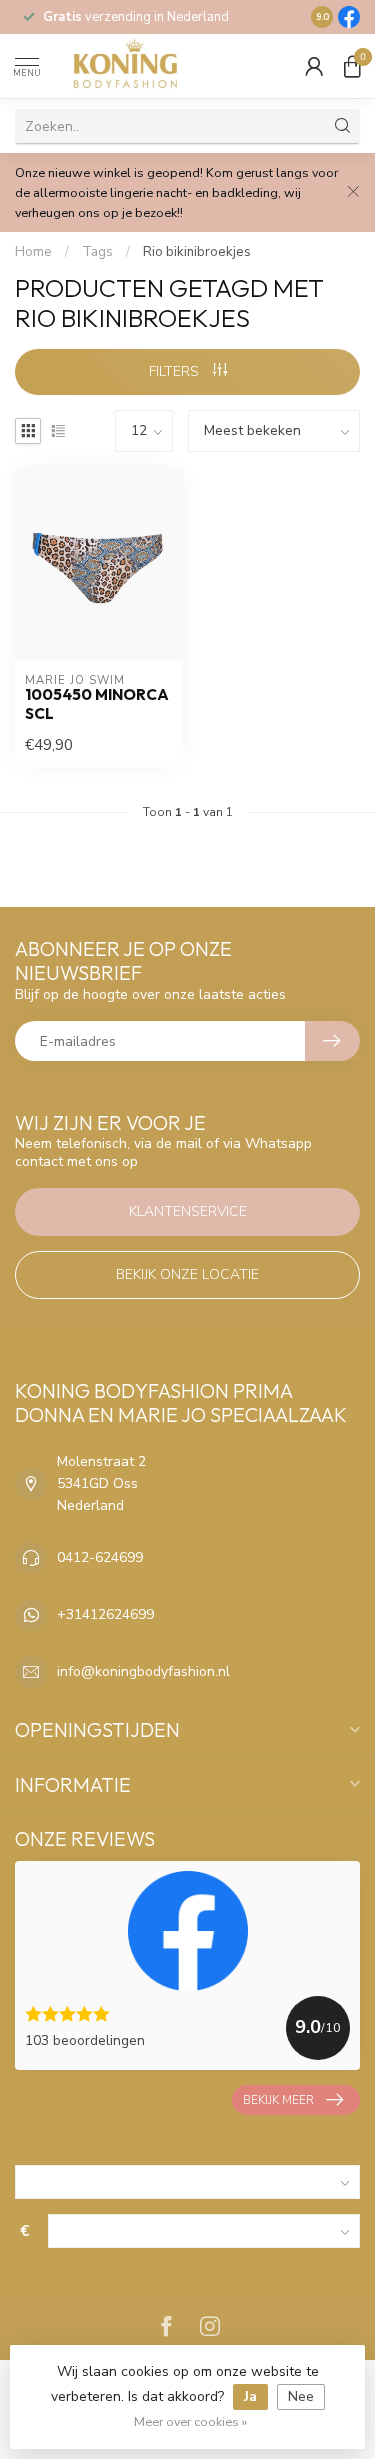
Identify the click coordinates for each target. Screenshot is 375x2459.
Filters (176, 371)
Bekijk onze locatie (187, 1274)
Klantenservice (188, 1211)
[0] (352, 66)
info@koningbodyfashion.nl (143, 1671)
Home (33, 252)
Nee (301, 2396)
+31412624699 (105, 1614)
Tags (97, 252)
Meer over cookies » (190, 2421)
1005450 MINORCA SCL (97, 704)
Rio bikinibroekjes (197, 252)
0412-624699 (100, 1557)
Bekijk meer (278, 2100)
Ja (250, 2396)
